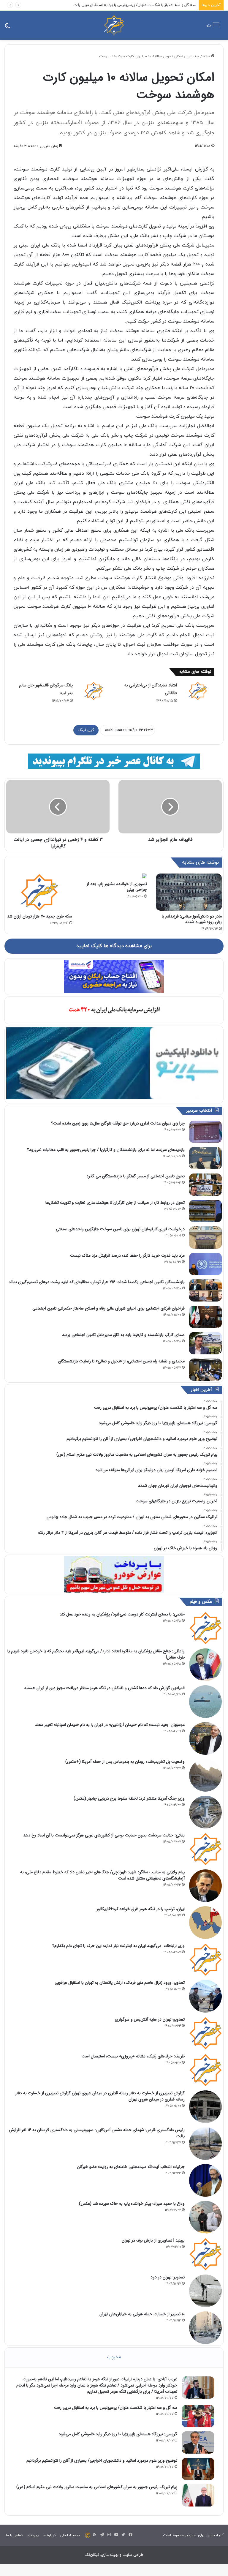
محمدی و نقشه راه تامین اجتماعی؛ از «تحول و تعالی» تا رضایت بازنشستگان (121, 1361)
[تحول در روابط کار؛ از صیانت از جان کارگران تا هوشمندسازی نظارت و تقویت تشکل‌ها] (205, 1211)
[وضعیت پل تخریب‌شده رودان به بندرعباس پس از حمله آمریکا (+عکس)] (205, 1775)
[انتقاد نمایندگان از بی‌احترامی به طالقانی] (198, 691)
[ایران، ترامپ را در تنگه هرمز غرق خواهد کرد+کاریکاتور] (205, 1923)
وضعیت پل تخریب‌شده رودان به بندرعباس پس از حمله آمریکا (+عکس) (125, 1762)
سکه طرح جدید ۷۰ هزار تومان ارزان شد (40, 916)
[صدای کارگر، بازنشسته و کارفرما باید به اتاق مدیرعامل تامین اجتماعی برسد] (205, 1343)
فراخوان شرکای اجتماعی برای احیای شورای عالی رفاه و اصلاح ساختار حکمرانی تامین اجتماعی (109, 1308)
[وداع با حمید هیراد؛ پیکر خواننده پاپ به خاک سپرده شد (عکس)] (205, 2217)
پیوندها (33, 2535)
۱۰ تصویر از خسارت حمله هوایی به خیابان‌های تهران (142, 2314)
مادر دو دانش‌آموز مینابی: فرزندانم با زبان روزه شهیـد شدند (192, 919)
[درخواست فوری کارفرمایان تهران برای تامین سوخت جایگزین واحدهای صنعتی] (205, 1238)
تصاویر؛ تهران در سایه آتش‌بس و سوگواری (150, 2019)
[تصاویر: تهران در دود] (205, 2291)
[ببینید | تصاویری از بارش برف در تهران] (205, 2254)
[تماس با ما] (88, 2535)
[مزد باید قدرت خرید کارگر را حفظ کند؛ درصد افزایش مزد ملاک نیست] (205, 1264)
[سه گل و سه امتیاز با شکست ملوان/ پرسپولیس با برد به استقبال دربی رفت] (198, 2416)
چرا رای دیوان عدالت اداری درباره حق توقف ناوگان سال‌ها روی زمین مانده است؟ (118, 1123)
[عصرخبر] (114, 25)
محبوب (114, 2357)
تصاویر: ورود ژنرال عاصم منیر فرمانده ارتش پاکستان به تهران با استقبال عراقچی (120, 1983)
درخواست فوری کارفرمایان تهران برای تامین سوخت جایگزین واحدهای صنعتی (120, 1229)
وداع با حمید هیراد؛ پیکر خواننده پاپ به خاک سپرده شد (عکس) (132, 2204)
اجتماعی (193, 56)
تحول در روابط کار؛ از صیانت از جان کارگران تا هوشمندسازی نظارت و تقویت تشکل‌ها (115, 1203)
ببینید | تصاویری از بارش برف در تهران (153, 2240)
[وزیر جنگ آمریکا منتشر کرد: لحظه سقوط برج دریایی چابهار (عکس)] (205, 1812)
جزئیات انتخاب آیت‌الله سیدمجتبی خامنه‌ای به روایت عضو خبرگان (131, 2167)
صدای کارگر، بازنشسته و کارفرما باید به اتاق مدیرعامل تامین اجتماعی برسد (123, 1335)
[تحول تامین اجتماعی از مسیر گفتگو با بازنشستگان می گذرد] (205, 1185)
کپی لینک (86, 730)
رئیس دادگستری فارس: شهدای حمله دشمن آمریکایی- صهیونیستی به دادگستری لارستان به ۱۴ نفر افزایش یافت (97, 2133)
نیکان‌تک (92, 2555)
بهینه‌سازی (110, 2555)
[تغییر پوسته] (7, 27)
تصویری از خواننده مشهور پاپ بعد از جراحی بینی (117, 887)
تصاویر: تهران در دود (168, 2277)
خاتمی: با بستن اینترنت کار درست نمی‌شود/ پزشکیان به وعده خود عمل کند (122, 1614)
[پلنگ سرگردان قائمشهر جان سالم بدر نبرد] (94, 691)
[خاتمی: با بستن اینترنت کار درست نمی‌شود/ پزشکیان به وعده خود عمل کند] (205, 1628)
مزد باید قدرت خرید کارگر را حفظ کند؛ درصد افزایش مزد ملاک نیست (127, 1255)
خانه (207, 56)
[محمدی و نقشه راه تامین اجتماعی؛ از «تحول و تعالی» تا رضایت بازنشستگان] (205, 1370)
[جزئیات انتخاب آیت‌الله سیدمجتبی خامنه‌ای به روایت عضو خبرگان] (205, 2180)
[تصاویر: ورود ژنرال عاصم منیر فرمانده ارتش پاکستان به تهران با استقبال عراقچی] (205, 1996)
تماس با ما (14, 2535)
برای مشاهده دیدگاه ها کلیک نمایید (114, 946)
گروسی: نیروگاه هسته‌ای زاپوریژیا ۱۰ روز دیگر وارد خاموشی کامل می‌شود (138, 5)
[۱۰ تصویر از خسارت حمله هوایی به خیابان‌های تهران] (205, 2328)
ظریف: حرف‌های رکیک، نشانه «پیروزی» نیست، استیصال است (133, 2056)
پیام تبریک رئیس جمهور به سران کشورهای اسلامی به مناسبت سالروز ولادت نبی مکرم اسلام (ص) (97, 2487)
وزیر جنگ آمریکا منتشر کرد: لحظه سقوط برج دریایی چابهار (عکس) (129, 1798)
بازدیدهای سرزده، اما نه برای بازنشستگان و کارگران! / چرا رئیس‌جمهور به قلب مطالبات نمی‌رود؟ (106, 1150)
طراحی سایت (133, 2555)
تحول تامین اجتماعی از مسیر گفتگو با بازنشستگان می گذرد (136, 1176)
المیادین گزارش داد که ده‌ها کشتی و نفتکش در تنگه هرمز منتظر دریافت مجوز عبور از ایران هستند (104, 1688)
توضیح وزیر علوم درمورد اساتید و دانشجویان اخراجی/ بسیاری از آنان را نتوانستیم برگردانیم (102, 2460)
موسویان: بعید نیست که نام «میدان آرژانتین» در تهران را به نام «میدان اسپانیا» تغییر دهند (110, 1725)
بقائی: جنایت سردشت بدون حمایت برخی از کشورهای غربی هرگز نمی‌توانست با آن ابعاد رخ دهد (104, 1835)
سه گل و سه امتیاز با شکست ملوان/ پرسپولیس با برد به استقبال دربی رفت (116, 2408)
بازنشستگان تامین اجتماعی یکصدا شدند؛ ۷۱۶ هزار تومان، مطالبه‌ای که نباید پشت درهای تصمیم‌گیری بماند (97, 1282)
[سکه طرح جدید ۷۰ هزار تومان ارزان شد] (39, 892)
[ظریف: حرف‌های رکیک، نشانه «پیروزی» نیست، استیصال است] (205, 2070)
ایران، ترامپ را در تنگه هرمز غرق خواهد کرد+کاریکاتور (141, 1909)
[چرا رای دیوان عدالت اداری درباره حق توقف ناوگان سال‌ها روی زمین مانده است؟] (205, 1132)
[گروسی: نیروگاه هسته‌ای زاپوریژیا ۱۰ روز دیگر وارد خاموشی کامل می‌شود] (198, 2442)
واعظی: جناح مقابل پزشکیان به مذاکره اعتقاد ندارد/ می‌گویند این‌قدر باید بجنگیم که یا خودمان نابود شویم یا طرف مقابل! (96, 1654)
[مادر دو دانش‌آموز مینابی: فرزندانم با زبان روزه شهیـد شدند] (189, 892)
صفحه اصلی (70, 2535)
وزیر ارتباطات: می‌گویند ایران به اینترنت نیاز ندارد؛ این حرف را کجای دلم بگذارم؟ (118, 1946)
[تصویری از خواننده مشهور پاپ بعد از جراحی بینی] (114, 876)
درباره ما (49, 2535)
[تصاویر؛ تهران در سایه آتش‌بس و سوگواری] (205, 2033)
